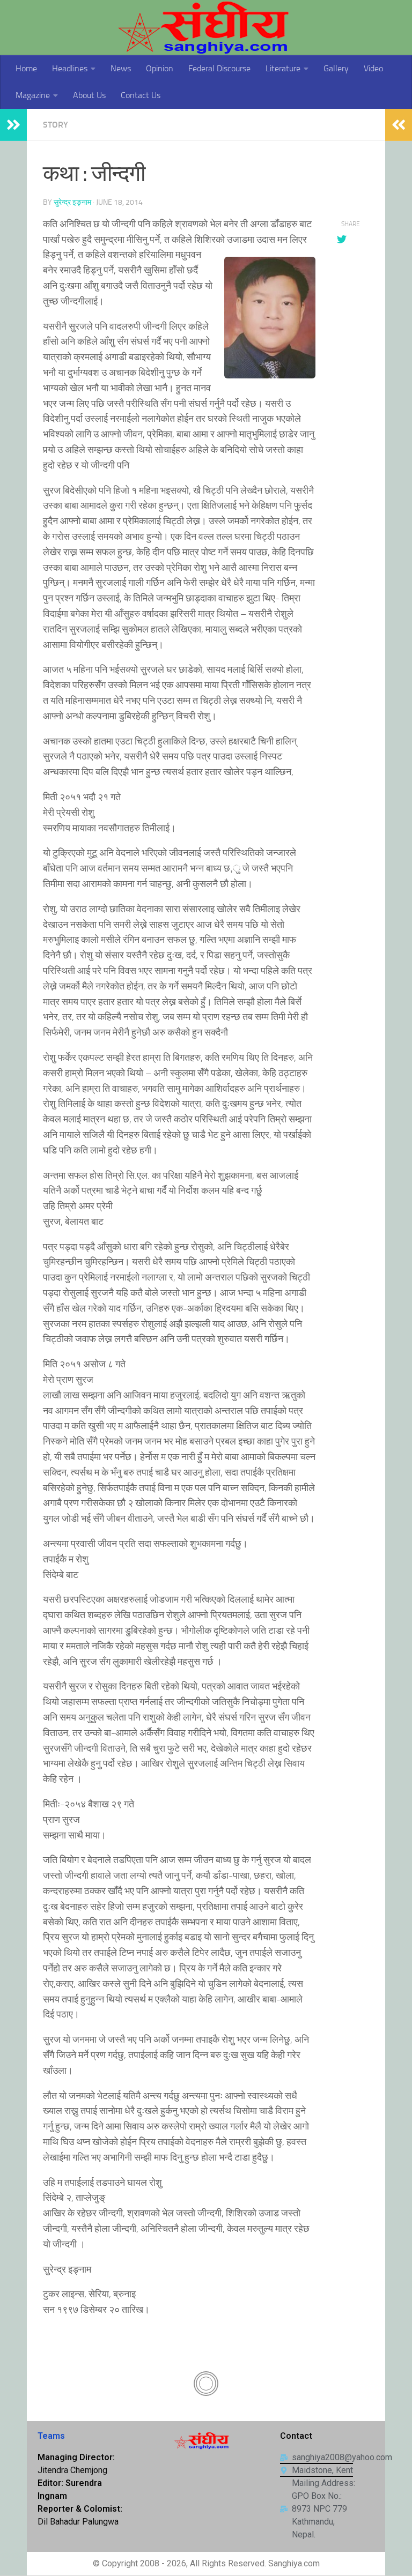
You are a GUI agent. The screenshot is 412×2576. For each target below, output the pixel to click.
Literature (283, 68)
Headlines (70, 68)
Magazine (33, 95)
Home (26, 68)
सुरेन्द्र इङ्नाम (72, 202)
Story (56, 125)
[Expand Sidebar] (13, 125)
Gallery (336, 68)
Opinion (160, 68)
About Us (89, 95)
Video (373, 68)
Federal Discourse (219, 68)
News (121, 68)
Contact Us (141, 95)
